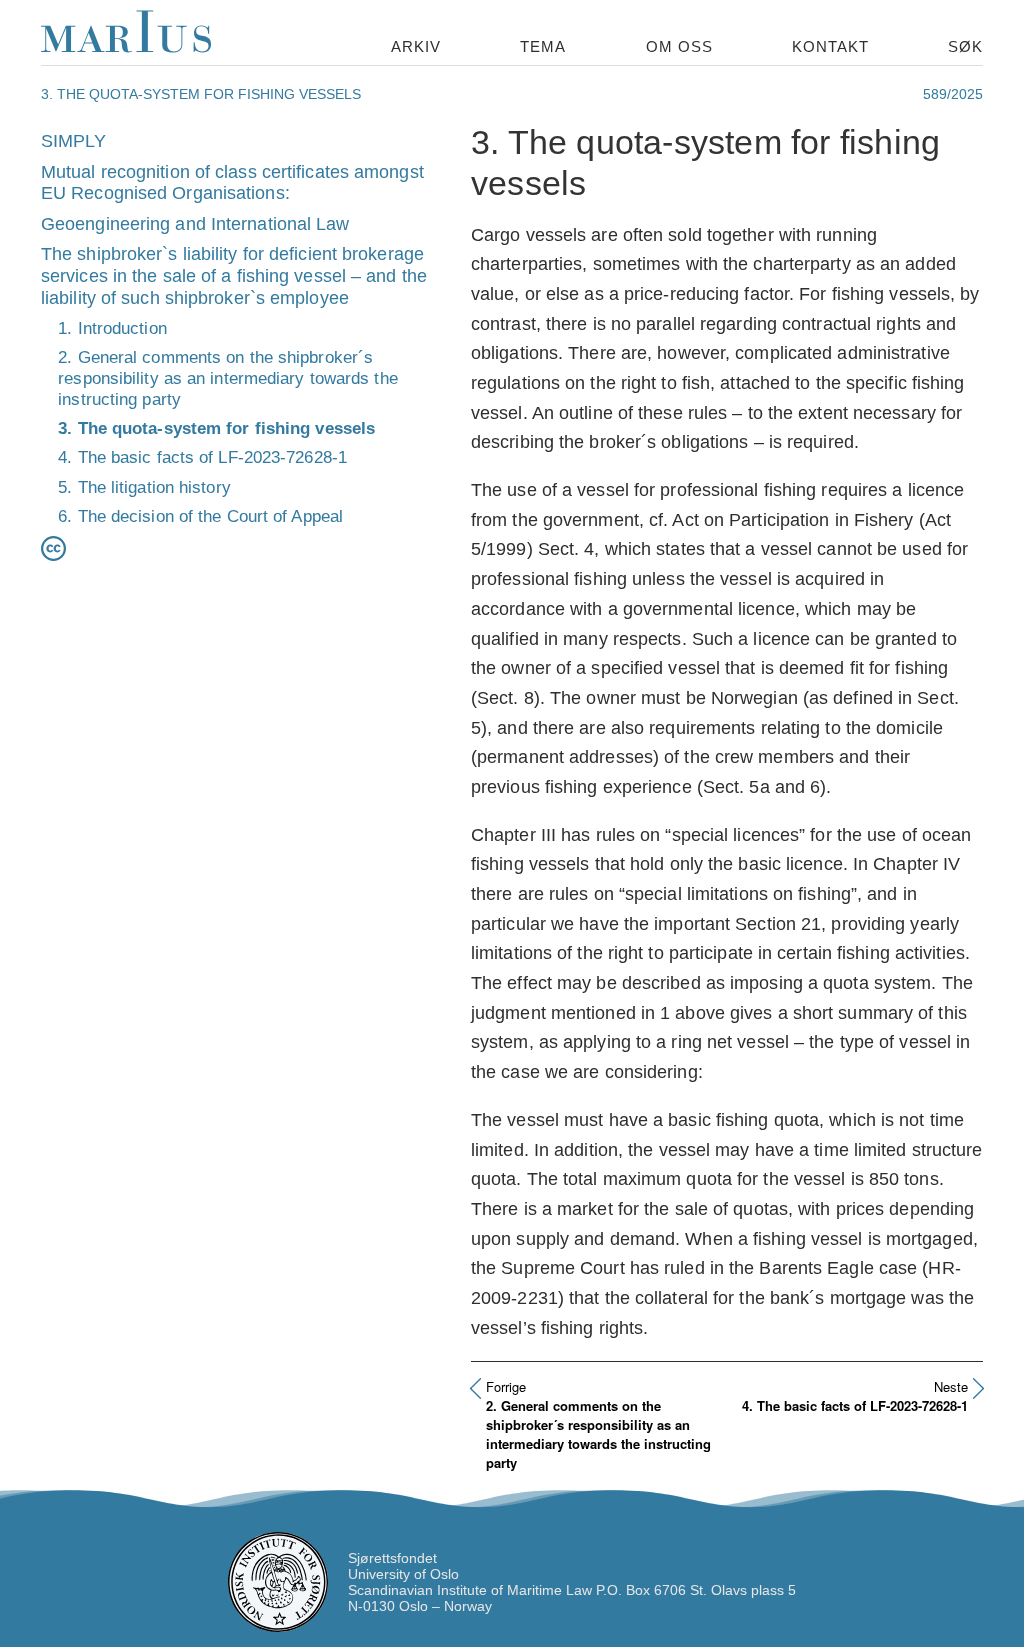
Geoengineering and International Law (195, 224)
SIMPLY (74, 141)
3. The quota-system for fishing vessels (216, 428)
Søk (965, 46)
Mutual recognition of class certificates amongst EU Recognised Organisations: (232, 183)
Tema (543, 46)
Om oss (679, 46)
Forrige (506, 1386)
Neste (951, 1386)
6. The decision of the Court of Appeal (200, 516)
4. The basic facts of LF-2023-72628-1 (202, 457)
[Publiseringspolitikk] (53, 544)
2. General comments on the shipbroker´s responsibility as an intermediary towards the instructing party (228, 377)
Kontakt (830, 46)
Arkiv (416, 46)
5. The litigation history (144, 487)
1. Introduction (112, 328)
